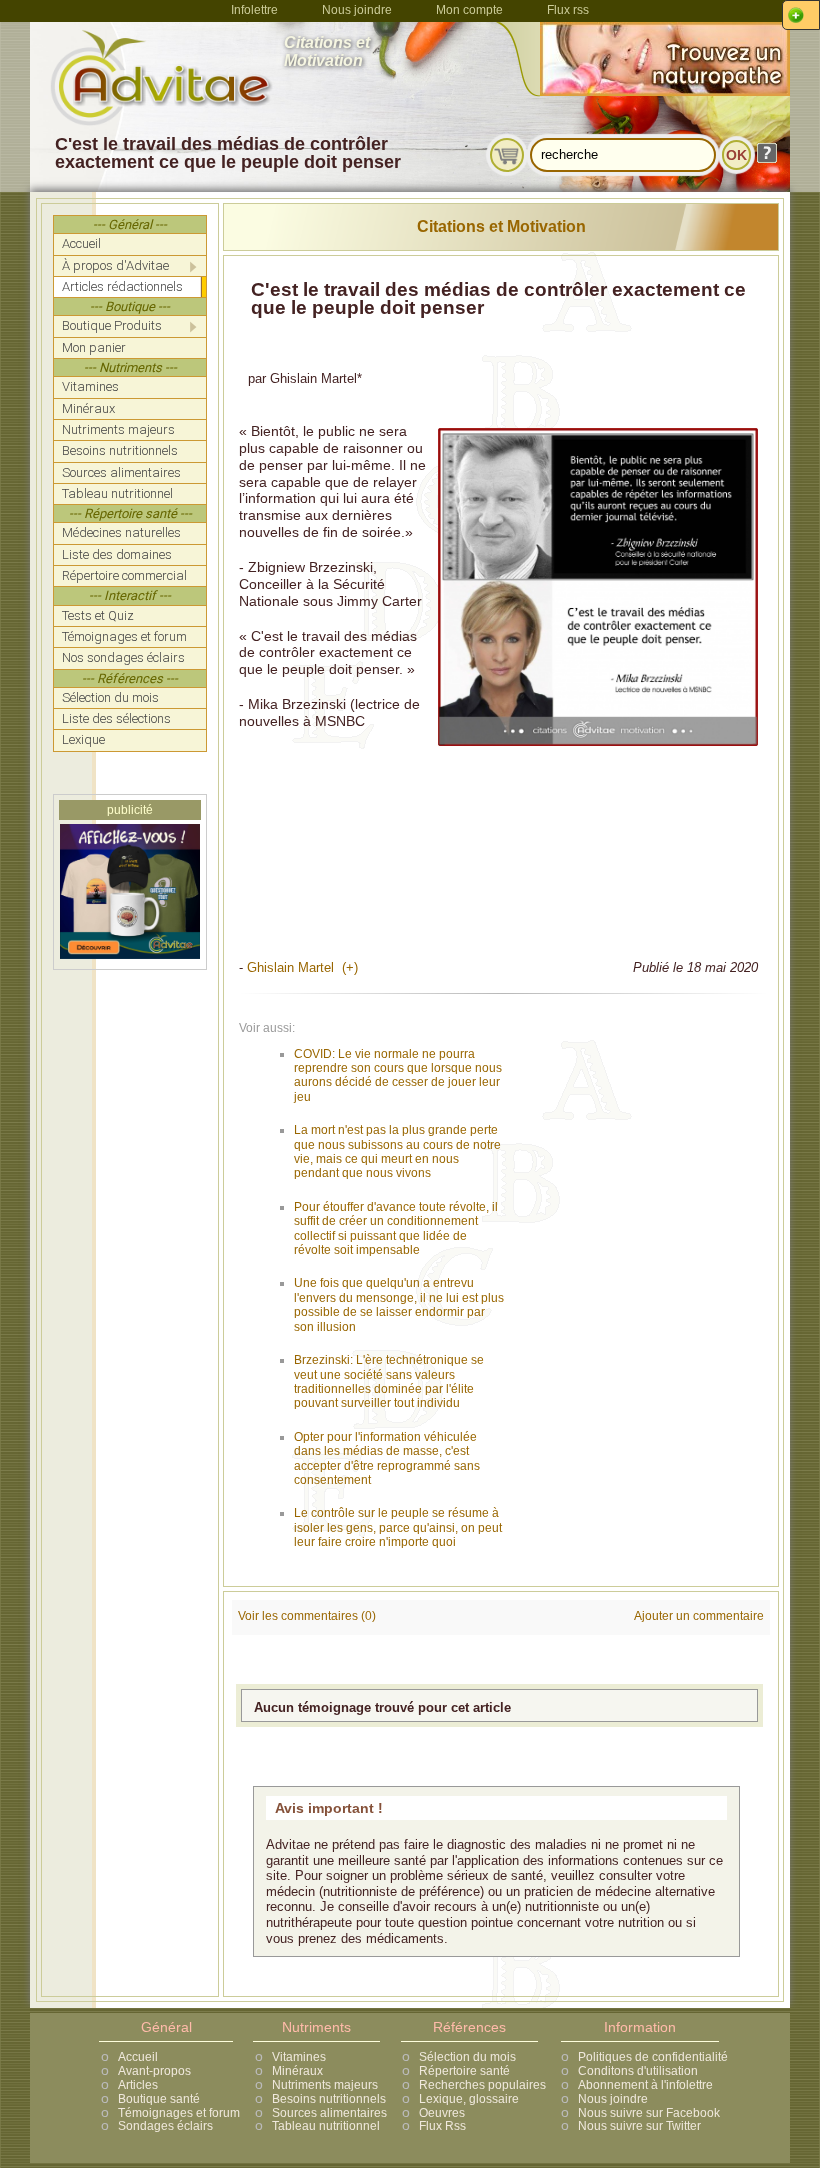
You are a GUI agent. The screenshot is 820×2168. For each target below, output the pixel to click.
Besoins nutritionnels (329, 2099)
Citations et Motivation (501, 226)
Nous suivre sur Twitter (639, 2126)
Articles (138, 2085)
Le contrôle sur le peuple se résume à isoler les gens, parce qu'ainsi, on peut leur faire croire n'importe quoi (398, 1527)
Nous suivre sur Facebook (649, 2113)
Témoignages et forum (179, 2113)
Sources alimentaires (329, 2113)
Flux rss (568, 10)
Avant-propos (154, 2071)
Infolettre (254, 10)
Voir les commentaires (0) (307, 1616)
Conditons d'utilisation (638, 2071)
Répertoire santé (464, 2071)
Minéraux (297, 2071)
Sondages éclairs (165, 2126)
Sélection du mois (467, 2057)
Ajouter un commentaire (699, 1616)
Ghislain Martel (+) (302, 967)
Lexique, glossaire (469, 2099)
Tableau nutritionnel (326, 2126)
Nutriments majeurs (325, 2085)
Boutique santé (159, 2099)
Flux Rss (442, 2126)
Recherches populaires (482, 2085)
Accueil (138, 2057)
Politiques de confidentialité (653, 2057)
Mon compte (469, 10)
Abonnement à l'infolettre (645, 2085)
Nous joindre (357, 10)
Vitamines (299, 2057)
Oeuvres (442, 2113)
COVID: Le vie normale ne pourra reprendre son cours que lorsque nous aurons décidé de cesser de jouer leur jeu (398, 1075)
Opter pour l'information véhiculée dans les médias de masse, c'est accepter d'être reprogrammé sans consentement (387, 1458)
